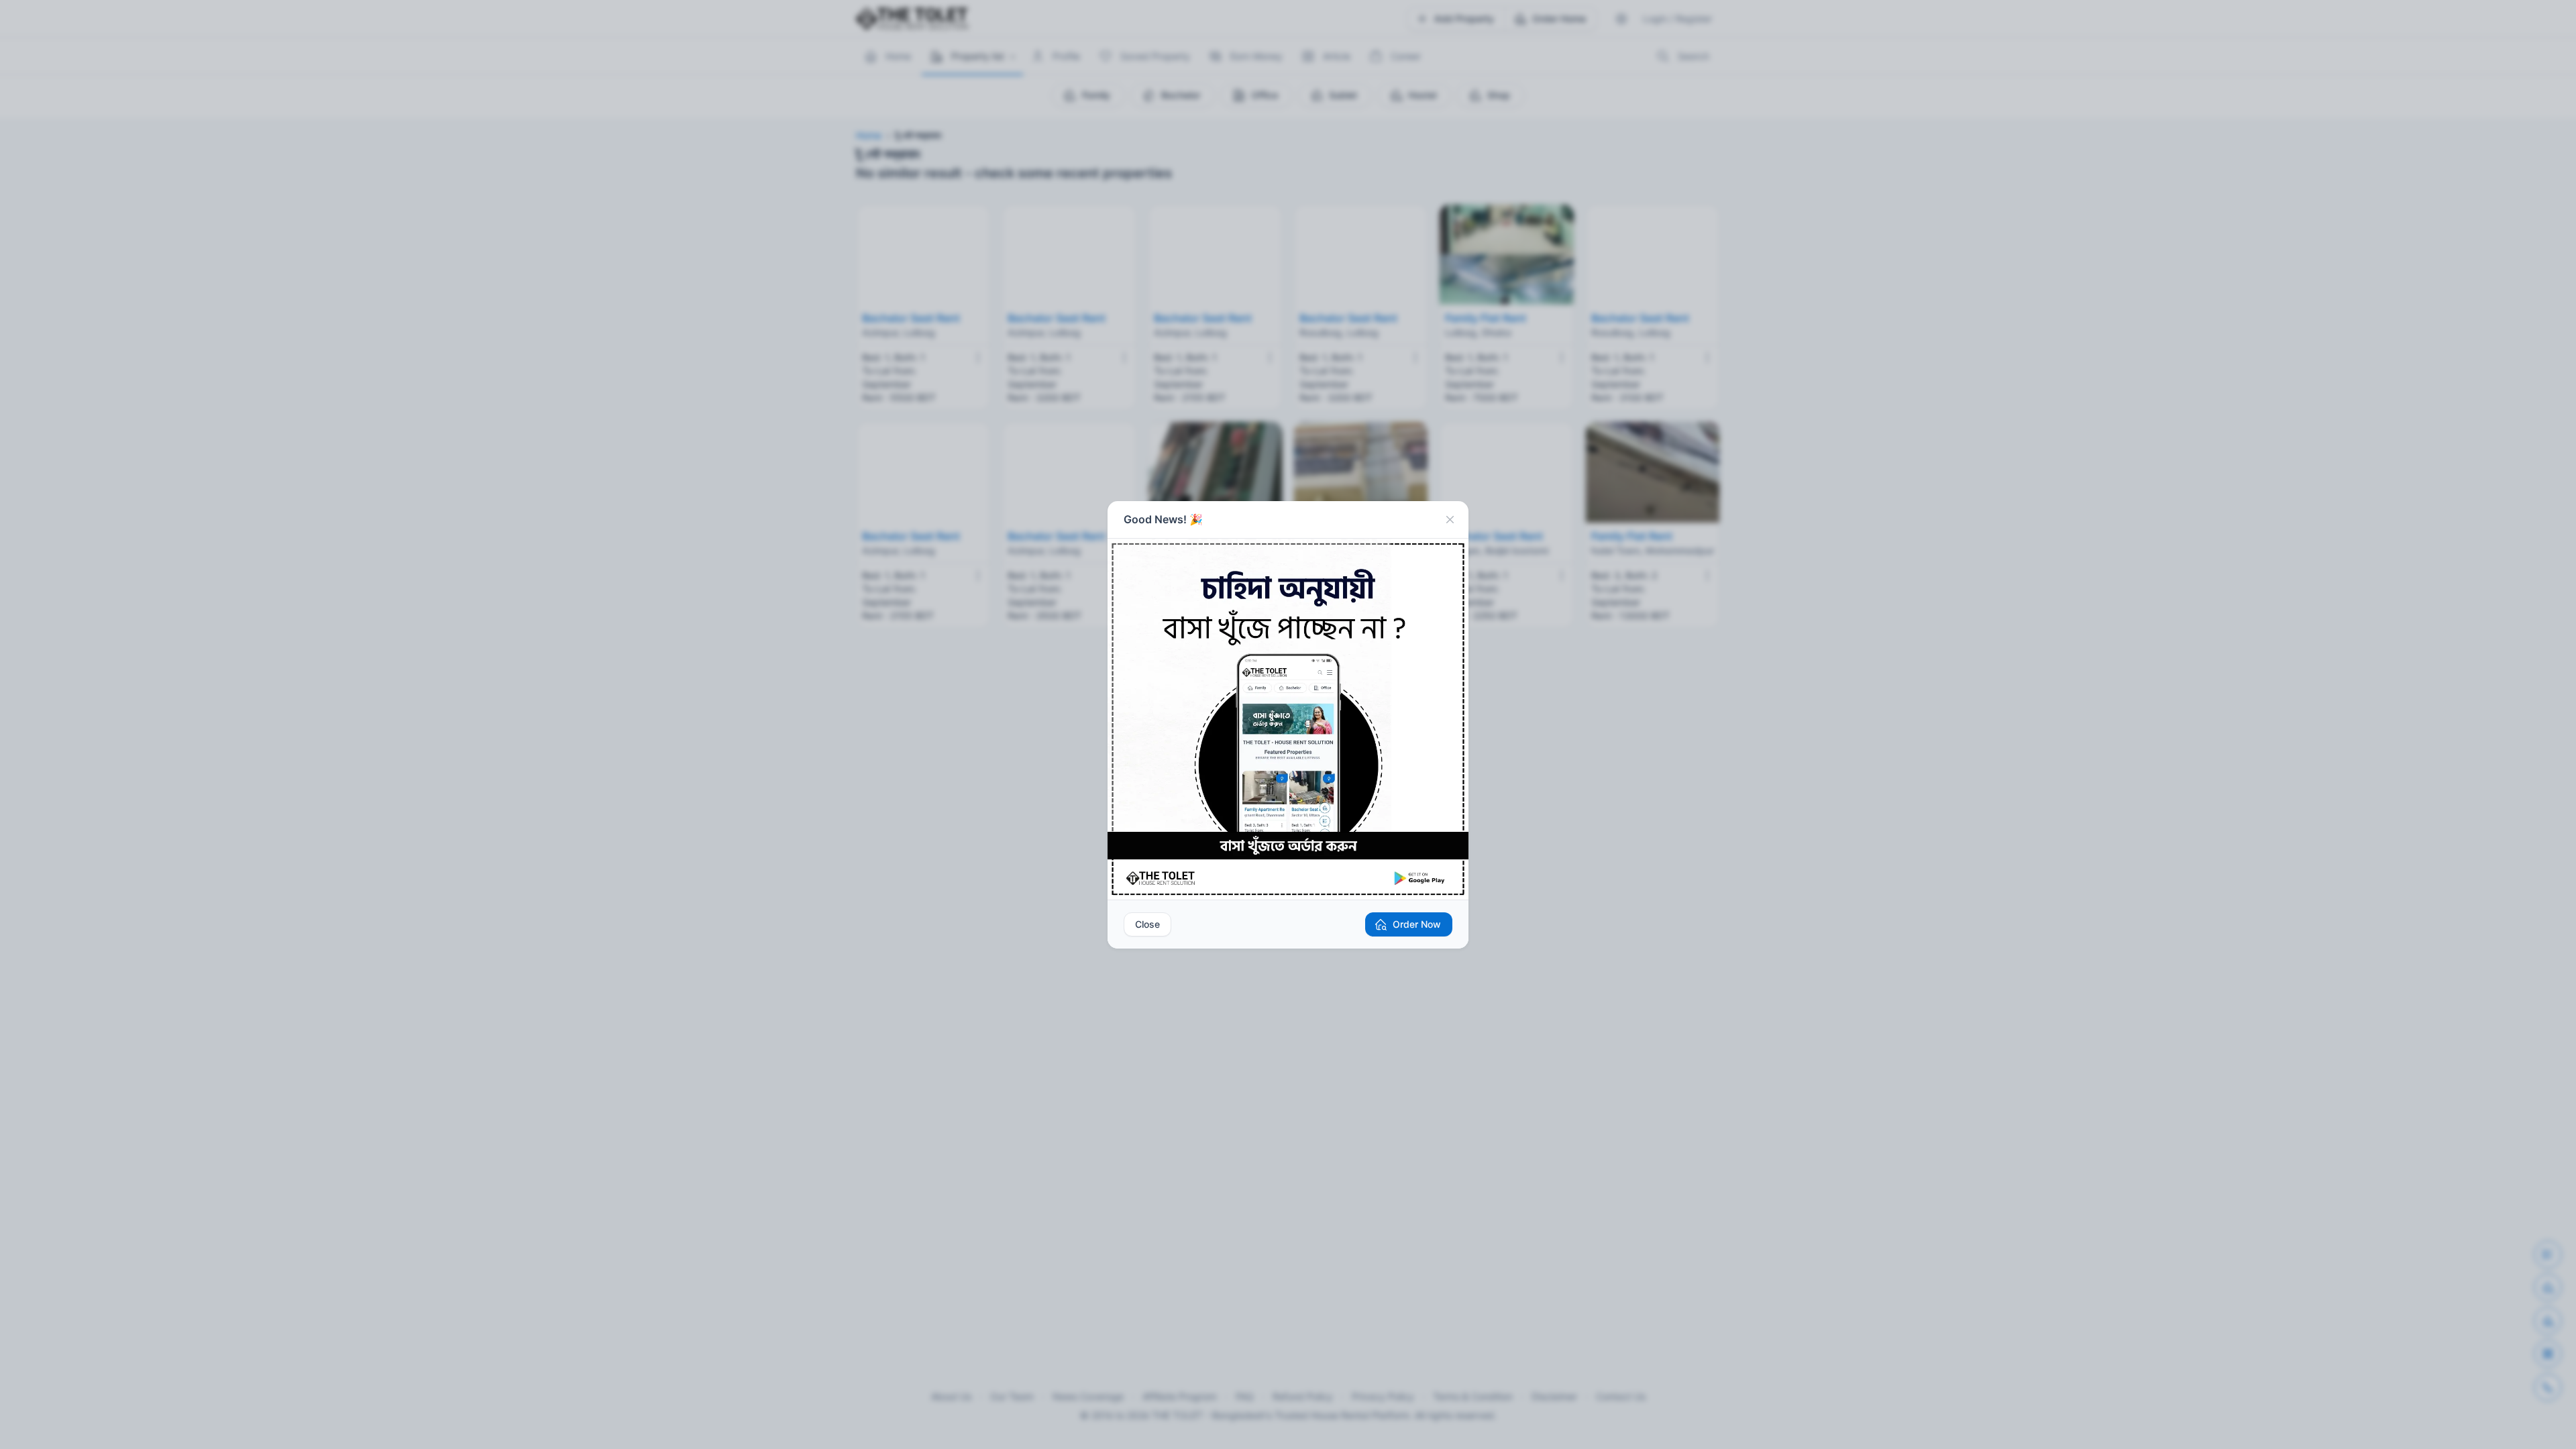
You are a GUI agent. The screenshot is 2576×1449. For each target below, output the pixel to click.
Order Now (1417, 924)
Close (1147, 924)
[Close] (1450, 520)
